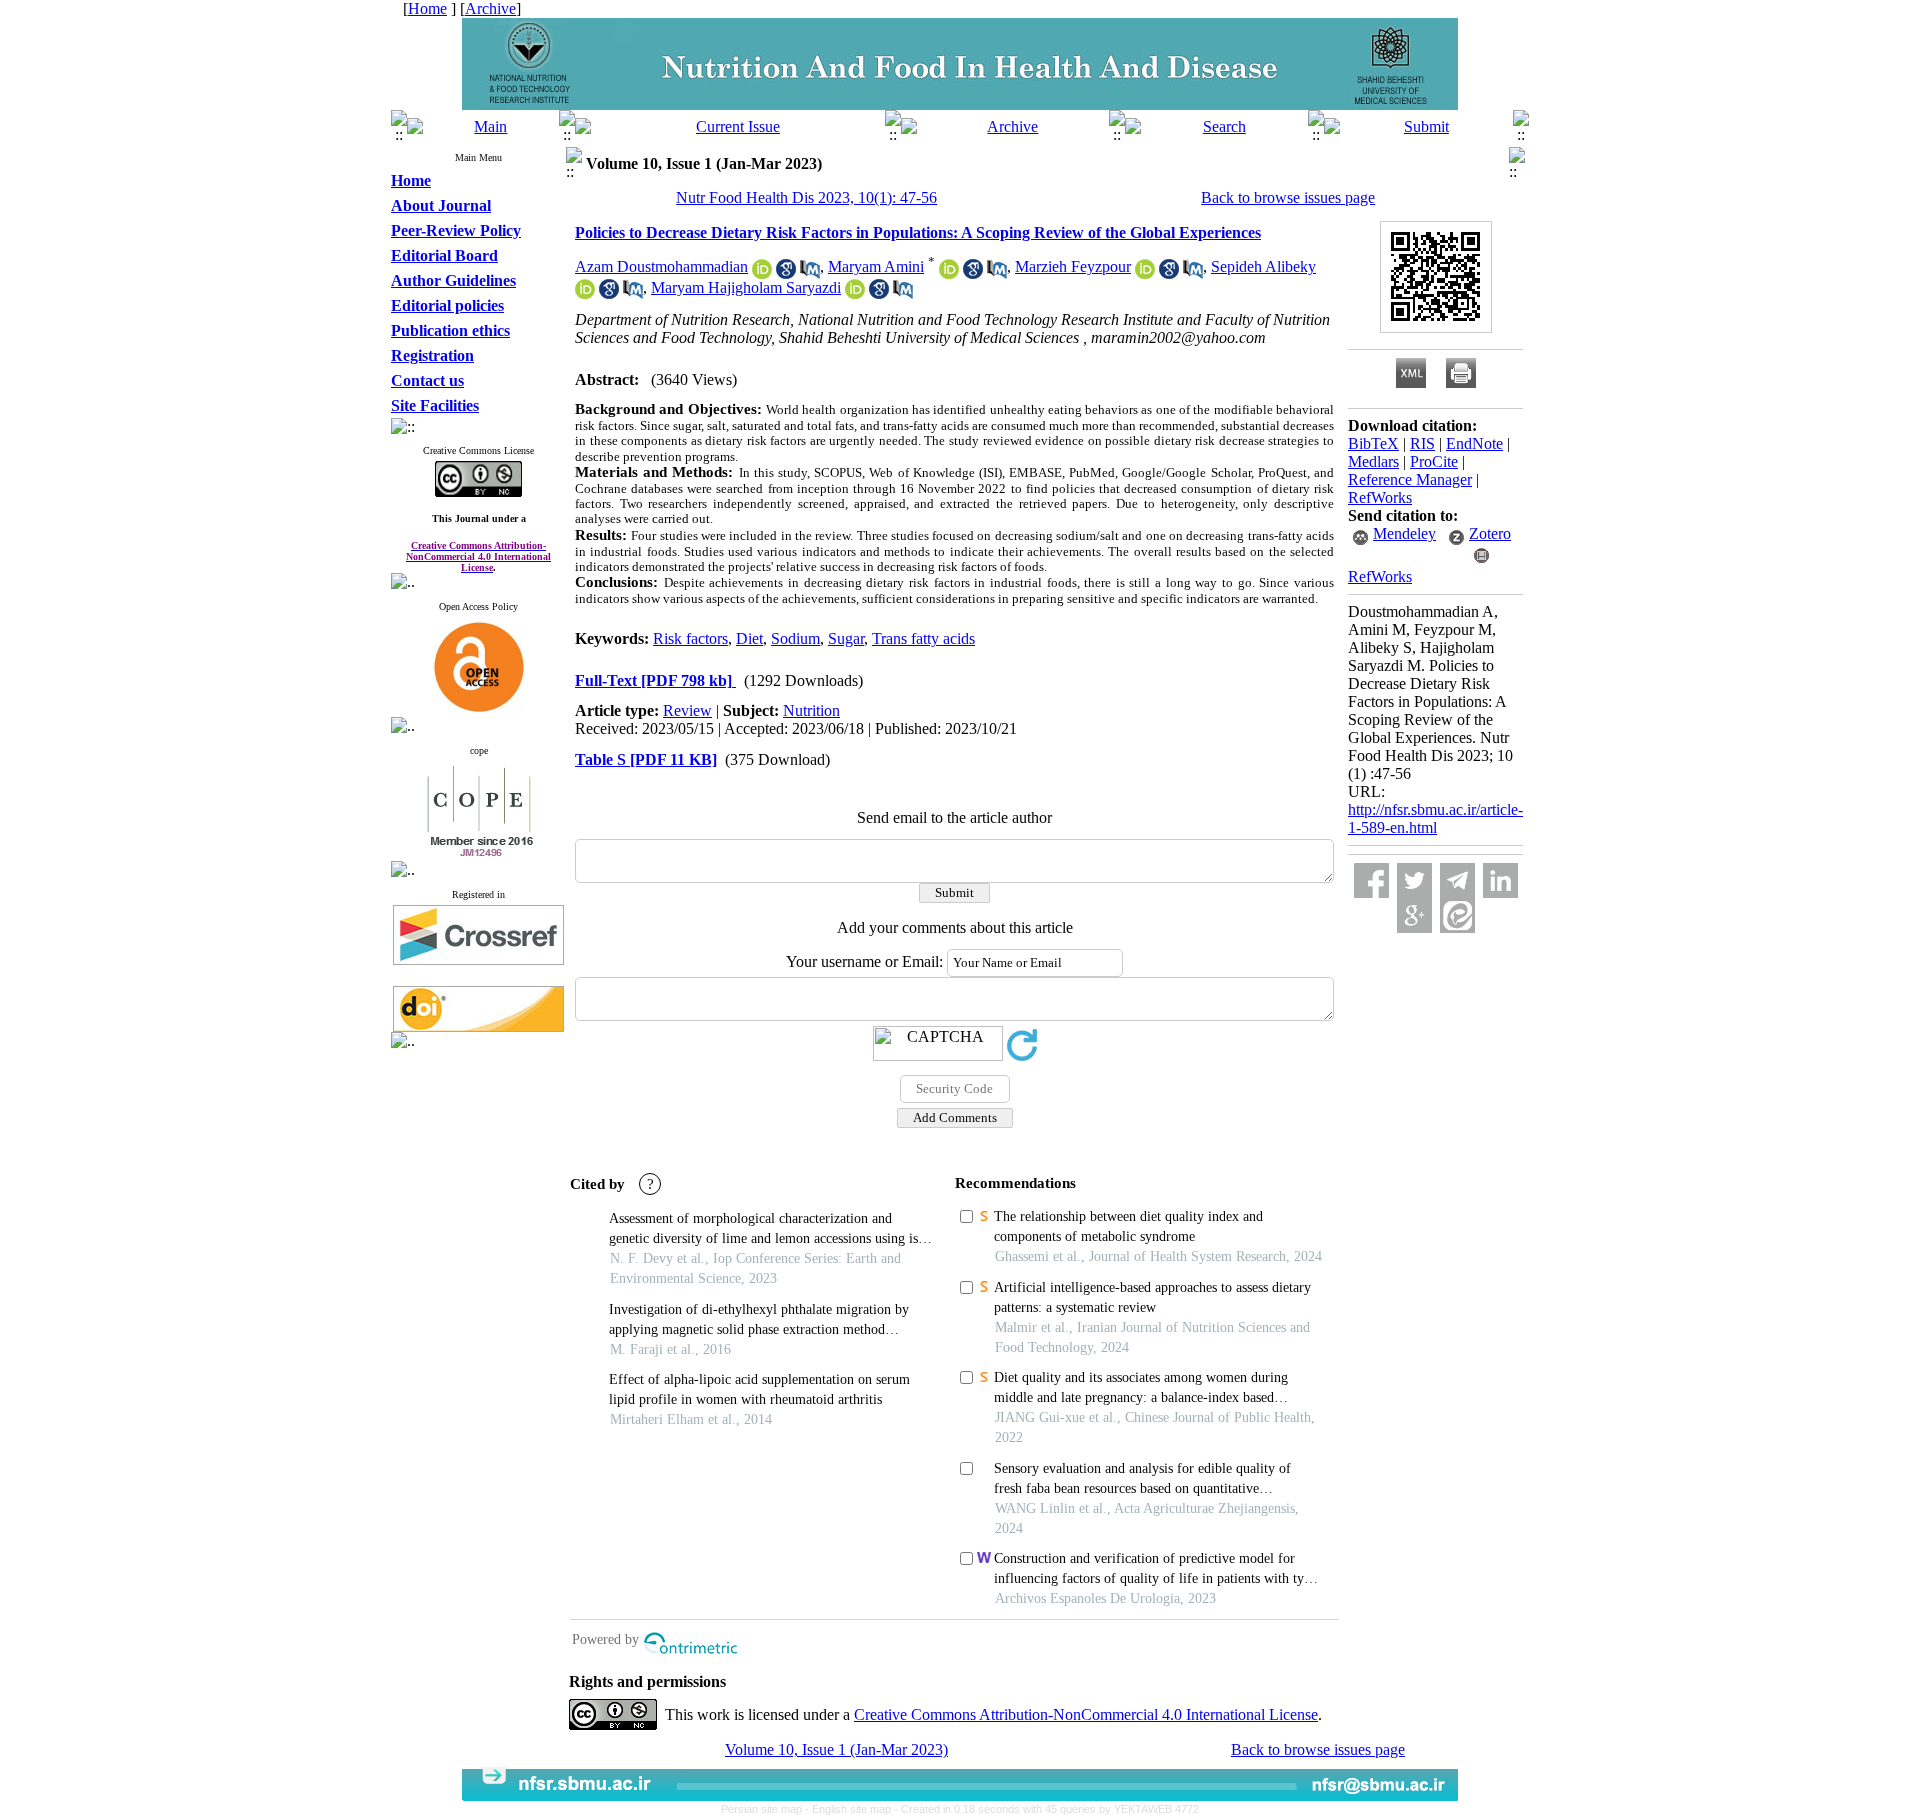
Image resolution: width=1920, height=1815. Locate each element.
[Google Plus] (1414, 915)
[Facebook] (1371, 880)
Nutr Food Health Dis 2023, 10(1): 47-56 (806, 197)
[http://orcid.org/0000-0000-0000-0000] (1145, 273)
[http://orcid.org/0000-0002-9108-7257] (855, 293)
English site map (853, 1809)
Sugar (846, 638)
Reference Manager (1410, 479)
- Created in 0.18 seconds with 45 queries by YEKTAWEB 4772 (1046, 1809)
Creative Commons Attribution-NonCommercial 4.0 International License (1086, 1714)
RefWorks (1380, 497)
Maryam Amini (876, 266)
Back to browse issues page (1288, 197)
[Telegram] (1457, 880)
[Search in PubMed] (810, 273)
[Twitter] (1414, 880)
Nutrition (811, 710)
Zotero (1490, 533)
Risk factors (690, 638)
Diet (749, 638)
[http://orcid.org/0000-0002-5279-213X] (949, 273)
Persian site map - (766, 1809)
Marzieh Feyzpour (1073, 266)
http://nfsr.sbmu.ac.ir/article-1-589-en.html (1435, 818)
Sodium (795, 638)
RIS (1422, 443)
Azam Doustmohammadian (661, 266)
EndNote (1474, 443)
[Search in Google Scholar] (786, 273)
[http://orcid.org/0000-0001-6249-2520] (762, 273)
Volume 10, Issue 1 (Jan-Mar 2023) (836, 1749)
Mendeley (1404, 533)
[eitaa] (1457, 915)
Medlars (1373, 461)
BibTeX (1373, 443)
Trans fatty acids (923, 638)
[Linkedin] (1500, 880)
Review (687, 710)
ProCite (1434, 461)
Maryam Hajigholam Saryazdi (746, 287)
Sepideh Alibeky (1263, 266)
